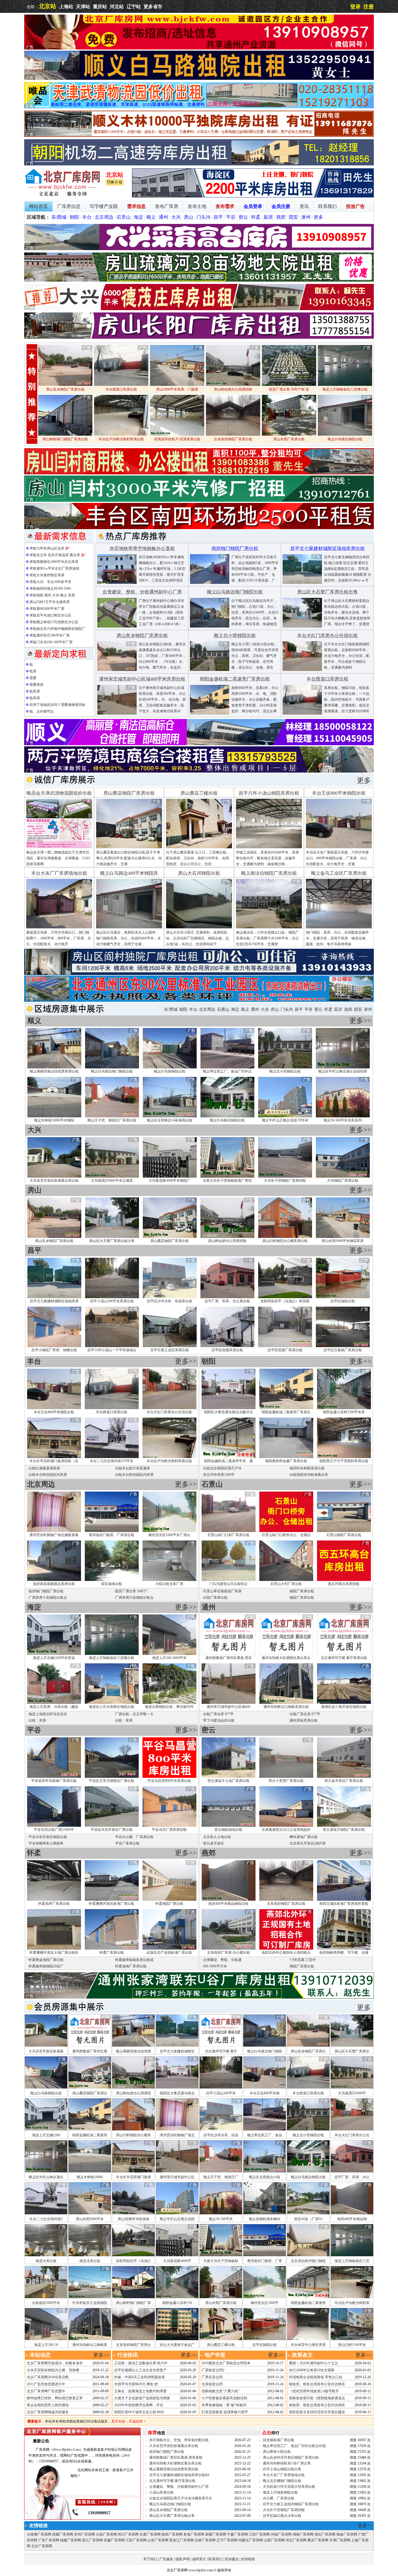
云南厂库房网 (106, 2534)
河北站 (117, 7)
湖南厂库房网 (303, 2534)
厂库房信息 (69, 206)
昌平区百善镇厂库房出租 (343, 1350)
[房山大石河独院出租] (199, 927)
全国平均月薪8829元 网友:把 (136, 2384)
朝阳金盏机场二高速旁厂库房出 (286, 1412)
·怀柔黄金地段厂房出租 (45, 1960)
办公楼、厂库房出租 (279, 2498)
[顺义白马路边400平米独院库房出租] (129, 927)
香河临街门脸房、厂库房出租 (112, 1535)
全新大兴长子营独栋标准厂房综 (227, 1181)
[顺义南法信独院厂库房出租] (269, 927)
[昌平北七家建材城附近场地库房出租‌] (302, 583)
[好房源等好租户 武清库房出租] (177, 434)
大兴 (176, 217)
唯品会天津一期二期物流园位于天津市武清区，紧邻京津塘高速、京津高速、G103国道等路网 (58, 858)
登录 (355, 7)
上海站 (66, 7)
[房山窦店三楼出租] (199, 847)
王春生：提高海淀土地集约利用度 (140, 2391)
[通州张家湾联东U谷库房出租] (199, 1997)
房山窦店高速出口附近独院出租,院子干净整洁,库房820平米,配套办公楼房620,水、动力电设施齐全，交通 (129, 858)
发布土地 (197, 206)
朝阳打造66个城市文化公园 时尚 (139, 2412)
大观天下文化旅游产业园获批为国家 (142, 2398)
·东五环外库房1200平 (218, 1475)
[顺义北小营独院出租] (210, 670)
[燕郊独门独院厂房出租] (210, 583)
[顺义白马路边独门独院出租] (210, 626)
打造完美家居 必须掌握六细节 (225, 2412)
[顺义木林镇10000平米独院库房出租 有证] (199, 136)
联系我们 (327, 206)
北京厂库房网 (42, 2546)
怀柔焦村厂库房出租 (54, 1904)
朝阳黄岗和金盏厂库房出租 (286, 1461)
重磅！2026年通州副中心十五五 (314, 2363)
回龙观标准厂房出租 (279, 2440)
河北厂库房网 (296, 2540)
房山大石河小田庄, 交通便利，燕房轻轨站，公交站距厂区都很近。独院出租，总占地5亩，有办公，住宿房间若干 (198, 938)
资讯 (304, 206)
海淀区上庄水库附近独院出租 (112, 1707)
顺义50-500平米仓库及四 (343, 1120)
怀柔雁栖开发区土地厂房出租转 (54, 1953)
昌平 (218, 217)
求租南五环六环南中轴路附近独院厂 (57, 629)
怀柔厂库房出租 (112, 1953)
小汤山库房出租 (161, 2492)
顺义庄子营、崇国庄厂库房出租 (112, 1120)
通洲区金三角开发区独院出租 (344, 1707)
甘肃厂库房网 (150, 2534)
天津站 (83, 7)
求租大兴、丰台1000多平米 (50, 582)
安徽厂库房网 (114, 2540)
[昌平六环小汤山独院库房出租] (269, 847)
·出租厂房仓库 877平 (218, 1714)
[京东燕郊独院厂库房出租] (233, 434)
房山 (189, 217)
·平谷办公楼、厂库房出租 (134, 1837)
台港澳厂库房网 (39, 2534)
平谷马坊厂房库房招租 (169, 1830)
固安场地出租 (112, 1584)
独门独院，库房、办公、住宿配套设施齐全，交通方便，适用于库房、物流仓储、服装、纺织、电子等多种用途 (337, 938)
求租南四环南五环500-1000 (50, 589)
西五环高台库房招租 (344, 1584)
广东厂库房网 (49, 2540)
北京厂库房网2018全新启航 (48, 2377)
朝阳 (74, 217)
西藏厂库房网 (63, 2534)
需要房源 (36, 685)
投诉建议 (232, 2559)
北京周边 (104, 217)
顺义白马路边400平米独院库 (129, 873)
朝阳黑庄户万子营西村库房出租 (344, 1461)
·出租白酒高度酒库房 (44, 1468)
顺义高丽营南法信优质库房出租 (54, 1071)
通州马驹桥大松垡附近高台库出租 (175, 2463)
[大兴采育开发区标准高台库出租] (199, 249)
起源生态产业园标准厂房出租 (169, 1953)
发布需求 (225, 206)
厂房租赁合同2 (213, 2370)
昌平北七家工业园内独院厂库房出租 (291, 2504)
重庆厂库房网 (318, 2540)
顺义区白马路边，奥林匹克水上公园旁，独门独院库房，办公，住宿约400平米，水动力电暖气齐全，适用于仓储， (128, 938)
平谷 (231, 217)
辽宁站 (134, 7)
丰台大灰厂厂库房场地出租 (59, 873)
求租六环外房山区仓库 (47, 548)
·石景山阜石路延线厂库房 (222, 1591)
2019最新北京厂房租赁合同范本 (226, 2363)
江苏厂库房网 (136, 2540)
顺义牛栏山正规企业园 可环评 (285, 1120)
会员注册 (281, 206)
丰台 (87, 217)
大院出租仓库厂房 (169, 1584)
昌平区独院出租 (343, 1301)
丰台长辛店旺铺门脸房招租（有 (54, 1461)
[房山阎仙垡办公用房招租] (233, 385)
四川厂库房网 (128, 2534)
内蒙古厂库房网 (251, 2540)
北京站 (47, 6)
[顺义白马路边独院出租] (345, 434)
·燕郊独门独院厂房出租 (45, 1591)
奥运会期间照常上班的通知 (48, 2405)
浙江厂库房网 (92, 2540)
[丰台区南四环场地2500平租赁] (199, 528)
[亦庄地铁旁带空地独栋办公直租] (117, 583)
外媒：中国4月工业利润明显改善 (140, 2377)
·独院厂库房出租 (301, 1591)
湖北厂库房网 (325, 2534)
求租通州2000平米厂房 (47, 609)
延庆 (268, 217)
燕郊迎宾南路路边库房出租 (54, 1584)
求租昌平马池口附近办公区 (50, 615)
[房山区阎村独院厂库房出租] (199, 974)
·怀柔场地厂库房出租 (130, 1966)
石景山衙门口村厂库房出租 (228, 1535)
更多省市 (153, 7)
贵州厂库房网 (84, 2534)
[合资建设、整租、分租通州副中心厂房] (117, 626)
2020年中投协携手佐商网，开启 (139, 2405)
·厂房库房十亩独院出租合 (47, 1598)
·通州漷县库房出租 (303, 1720)
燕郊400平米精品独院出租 (228, 1904)
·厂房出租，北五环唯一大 (134, 1714)
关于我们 (150, 2559)
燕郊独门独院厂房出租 (167, 2452)
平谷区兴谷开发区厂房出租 (112, 1830)
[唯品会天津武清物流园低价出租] (199, 107)
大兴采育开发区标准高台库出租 (54, 1181)
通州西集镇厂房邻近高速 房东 (229, 1658)
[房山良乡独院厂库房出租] (65, 385)
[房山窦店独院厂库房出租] (129, 847)
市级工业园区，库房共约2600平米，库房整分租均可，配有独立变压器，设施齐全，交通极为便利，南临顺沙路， (267, 858)
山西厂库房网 (274, 2540)
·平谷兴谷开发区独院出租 (47, 1837)
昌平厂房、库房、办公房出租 (227, 1301)
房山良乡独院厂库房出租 (54, 1241)
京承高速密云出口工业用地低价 (286, 1830)
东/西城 (59, 217)
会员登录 (253, 206)
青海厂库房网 (194, 2534)
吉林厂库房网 (205, 2540)
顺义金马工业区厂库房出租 (339, 873)
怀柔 (256, 217)
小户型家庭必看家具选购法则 (224, 2398)
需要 (33, 678)
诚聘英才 (199, 2559)
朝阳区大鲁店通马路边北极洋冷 (228, 1412)
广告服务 (166, 2559)
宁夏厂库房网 (237, 2534)
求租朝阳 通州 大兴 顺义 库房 (52, 595)
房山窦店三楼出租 (199, 793)
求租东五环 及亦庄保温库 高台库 (55, 555)
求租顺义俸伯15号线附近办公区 (54, 622)
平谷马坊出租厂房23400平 (54, 1830)
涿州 (306, 217)
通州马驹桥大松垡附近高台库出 (286, 1658)
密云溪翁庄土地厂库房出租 (228, 1781)
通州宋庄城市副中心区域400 (228, 1707)
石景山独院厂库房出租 (344, 1535)
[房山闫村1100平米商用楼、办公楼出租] (199, 473)
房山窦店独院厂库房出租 (129, 793)
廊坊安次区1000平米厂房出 (169, 1535)
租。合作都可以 (42, 711)
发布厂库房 (167, 206)
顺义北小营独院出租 (285, 1071)
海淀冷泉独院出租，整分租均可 (169, 1707)
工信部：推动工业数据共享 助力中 (141, 2363)
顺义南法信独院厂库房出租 (269, 873)
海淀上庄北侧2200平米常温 (54, 1658)
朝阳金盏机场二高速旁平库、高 (228, 1461)
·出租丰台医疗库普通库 (132, 1468)
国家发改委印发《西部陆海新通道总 (317, 2398)
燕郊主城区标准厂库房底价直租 (344, 1904)
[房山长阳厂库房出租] (199, 338)
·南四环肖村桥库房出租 (307, 1468)
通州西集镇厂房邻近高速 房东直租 (176, 2457)
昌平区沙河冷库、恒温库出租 (170, 1301)
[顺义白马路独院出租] (199, 79)
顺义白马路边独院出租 (227, 1120)
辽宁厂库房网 (227, 2540)
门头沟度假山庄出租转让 (228, 1584)
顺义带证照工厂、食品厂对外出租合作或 (294, 2446)
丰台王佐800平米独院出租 (339, 793)
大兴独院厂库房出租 (343, 1181)
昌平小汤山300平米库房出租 (112, 1301)
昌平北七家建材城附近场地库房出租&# (179, 2475)
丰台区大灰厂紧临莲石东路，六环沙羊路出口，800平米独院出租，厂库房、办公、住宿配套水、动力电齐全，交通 (338, 858)
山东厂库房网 (158, 2540)
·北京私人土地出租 (216, 1837)
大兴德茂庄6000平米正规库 (112, 1181)
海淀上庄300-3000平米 (169, 1658)
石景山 (124, 217)
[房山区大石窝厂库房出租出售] (302, 626)
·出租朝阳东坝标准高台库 (308, 1475)
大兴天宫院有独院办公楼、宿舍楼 (53, 2370)
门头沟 (203, 217)
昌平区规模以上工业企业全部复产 (140, 2370)
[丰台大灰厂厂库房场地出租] (59, 927)
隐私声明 (183, 2559)
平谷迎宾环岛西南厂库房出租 (54, 1781)
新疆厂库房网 (216, 2534)
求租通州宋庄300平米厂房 (50, 635)
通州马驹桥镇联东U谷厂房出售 (287, 2463)
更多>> (360, 1021)
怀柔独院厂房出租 (169, 1904)
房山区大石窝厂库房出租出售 (112, 1241)
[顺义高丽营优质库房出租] (199, 744)
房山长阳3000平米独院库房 (343, 1241)
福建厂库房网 (71, 2540)
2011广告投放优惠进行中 (46, 2384)
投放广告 (355, 206)
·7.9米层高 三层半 (302, 1960)
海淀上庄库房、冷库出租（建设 (54, 1707)
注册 (369, 7)
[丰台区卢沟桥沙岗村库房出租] (121, 434)
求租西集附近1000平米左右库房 (54, 562)
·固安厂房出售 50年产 (131, 1591)
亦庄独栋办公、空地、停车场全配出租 (179, 2440)
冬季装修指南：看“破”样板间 (224, 2405)
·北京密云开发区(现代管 (307, 1843)
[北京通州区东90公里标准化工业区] (199, 1001)
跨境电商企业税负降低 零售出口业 (316, 2377)
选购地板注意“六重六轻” (221, 2391)
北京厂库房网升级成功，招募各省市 (55, 2363)
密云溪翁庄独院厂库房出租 (344, 1830)
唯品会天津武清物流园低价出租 (59, 793)
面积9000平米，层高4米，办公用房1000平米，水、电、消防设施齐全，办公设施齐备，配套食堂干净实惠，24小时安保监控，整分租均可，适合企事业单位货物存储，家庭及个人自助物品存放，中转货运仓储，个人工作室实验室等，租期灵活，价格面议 (255, 711)
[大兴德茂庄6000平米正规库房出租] (199, 309)
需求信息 (136, 206)
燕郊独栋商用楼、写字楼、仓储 (344, 1953)
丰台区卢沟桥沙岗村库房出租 (169, 1461)
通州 (163, 217)
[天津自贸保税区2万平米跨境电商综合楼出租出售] (199, 771)
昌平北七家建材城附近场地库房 (54, 1301)
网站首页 (38, 206)
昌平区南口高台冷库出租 (282, 2516)
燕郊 (281, 217)
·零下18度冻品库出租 (218, 1720)
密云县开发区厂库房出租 (344, 1781)
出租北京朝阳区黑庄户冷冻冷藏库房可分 (181, 2498)
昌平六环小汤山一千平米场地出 (112, 1350)
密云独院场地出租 (228, 1830)
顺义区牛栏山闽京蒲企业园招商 (343, 1071)
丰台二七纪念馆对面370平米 (112, 1461)
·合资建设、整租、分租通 (222, 1960)
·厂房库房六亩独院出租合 (134, 1598)
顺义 (151, 217)
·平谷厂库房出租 (127, 1843)
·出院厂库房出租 (215, 1598)
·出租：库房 (37, 1720)
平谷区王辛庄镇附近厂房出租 (112, 1781)
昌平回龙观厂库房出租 (285, 1350)
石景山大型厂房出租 (286, 1584)
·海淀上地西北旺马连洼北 (47, 1714)
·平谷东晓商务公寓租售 (45, 1843)
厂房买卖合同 (212, 2377)
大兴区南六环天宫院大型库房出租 (289, 2487)
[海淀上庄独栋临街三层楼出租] (345, 385)
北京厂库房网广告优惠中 (46, 2391)
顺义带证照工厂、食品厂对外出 (227, 1071)
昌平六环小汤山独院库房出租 (269, 793)
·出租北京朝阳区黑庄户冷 (222, 1468)
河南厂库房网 (281, 2534)
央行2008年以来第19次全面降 (312, 2370)
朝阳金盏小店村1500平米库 (344, 1412)
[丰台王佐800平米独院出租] (339, 847)
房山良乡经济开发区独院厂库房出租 (291, 2457)
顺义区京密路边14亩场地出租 (170, 1120)
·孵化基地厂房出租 (303, 1837)
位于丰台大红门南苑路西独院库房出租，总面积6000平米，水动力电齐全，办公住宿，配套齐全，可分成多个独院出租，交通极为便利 (347, 656)
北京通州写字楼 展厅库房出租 (344, 1658)
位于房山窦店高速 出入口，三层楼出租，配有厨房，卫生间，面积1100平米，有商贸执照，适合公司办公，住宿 (198, 858)
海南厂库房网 (347, 2534)
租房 (33, 671)
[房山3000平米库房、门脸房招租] (177, 385)
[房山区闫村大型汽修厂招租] (199, 501)
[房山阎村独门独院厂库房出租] (65, 434)
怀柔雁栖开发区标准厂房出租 (112, 1904)
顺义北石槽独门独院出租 (282, 2481)
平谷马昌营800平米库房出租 (169, 1781)
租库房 (35, 691)
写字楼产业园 (104, 206)
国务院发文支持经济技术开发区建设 (317, 2412)
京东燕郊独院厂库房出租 (286, 1904)
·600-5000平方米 (214, 1966)
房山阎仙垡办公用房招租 (227, 1241)
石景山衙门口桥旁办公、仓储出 (286, 1535)
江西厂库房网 (259, 2534)
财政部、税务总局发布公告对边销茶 (317, 2384)
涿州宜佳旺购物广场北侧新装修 (54, 1535)
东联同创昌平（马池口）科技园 (285, 1301)
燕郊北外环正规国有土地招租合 (286, 1953)
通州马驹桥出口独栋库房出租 (286, 1707)
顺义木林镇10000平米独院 (54, 1120)
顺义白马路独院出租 (170, 1071)
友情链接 (248, 2559)
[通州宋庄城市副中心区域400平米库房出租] (117, 713)
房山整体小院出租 (277, 2452)
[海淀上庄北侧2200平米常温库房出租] (253, 196)
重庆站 (100, 7)
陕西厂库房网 (172, 2534)
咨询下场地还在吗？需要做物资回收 (57, 705)
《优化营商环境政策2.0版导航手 (314, 2391)
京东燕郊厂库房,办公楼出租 (229, 1953)
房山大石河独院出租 (199, 873)
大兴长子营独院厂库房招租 (285, 1181)
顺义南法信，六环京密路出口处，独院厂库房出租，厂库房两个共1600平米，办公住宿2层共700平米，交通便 (267, 938)
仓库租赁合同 (212, 2384)
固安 (293, 217)
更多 (318, 217)
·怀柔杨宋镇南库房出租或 (134, 1960)
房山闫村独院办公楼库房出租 (285, 1241)
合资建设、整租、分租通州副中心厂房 (179, 2487)
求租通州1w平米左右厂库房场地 (54, 568)
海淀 (138, 217)
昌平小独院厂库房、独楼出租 (54, 1350)
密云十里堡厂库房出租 (286, 1781)
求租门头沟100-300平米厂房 (51, 642)
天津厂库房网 (340, 2540)
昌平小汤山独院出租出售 (282, 2469)
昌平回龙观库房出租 (227, 1350)
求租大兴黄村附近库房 (47, 575)
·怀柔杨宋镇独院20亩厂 (45, 1966)
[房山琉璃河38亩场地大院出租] (199, 280)
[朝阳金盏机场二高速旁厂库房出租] (199, 164)
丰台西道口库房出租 (112, 1412)
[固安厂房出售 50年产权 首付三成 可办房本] (289, 385)
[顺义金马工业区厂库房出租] (339, 927)
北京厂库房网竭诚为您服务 (48, 2412)
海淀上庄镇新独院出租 (280, 2492)
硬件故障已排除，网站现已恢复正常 (55, 2398)
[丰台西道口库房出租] (121, 385)
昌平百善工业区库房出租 (170, 1350)
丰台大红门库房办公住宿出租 (169, 1412)
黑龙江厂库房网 (182, 2540)
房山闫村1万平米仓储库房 (50, 602)
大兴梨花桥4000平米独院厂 (170, 1181)
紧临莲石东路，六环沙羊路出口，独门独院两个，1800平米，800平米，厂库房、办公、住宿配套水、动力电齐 (59, 938)
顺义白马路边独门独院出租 (112, 1071)
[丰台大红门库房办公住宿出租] (302, 670)
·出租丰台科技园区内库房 (47, 1475)
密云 (243, 217)
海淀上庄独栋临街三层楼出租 (112, 1658)
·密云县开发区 (213, 1843)
